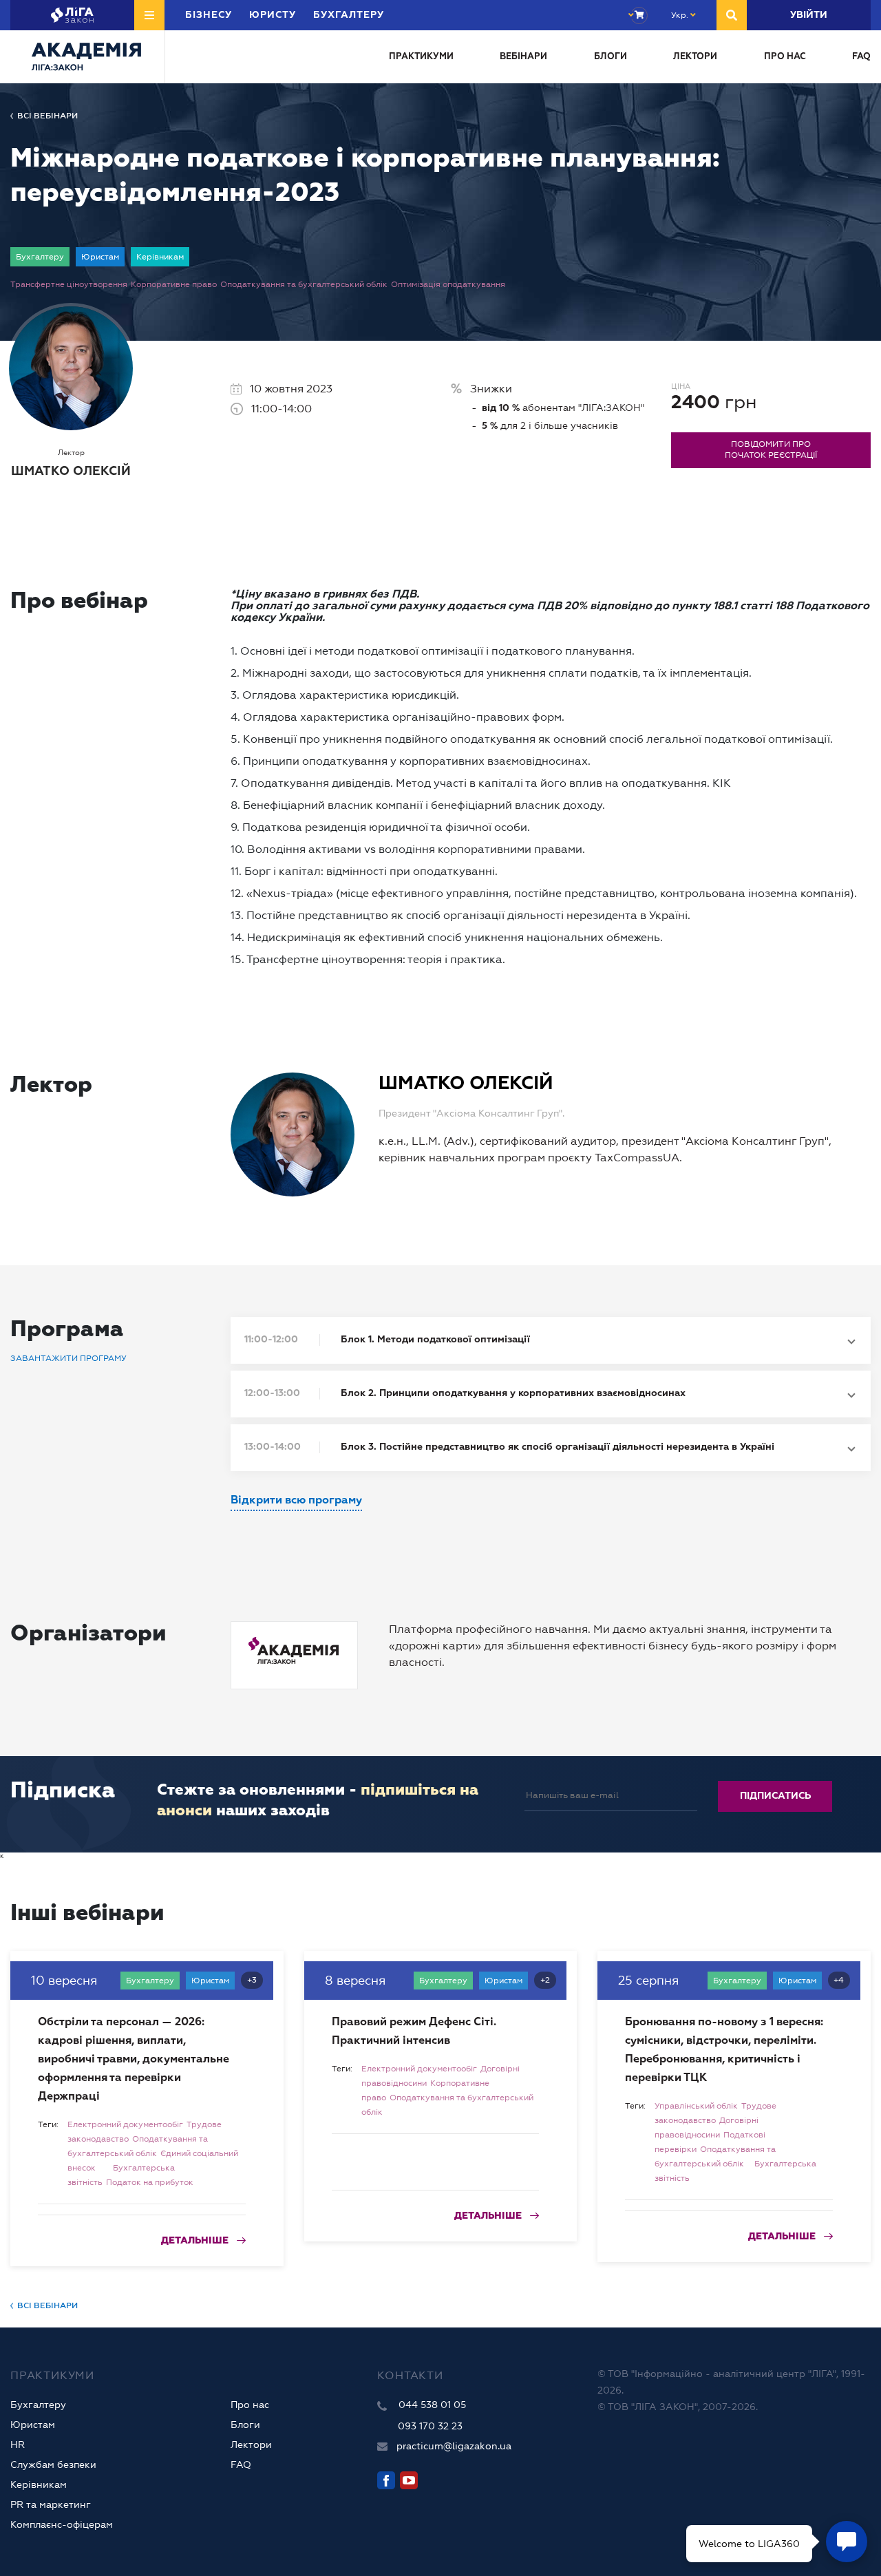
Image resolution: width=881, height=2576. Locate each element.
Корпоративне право (174, 284)
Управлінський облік (696, 2106)
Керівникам (39, 2484)
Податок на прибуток (150, 2182)
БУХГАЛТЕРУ (349, 15)
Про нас (785, 57)
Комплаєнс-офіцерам (62, 2524)
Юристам (33, 2425)
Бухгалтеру (38, 2405)
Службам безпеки (53, 2464)
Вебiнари (523, 57)
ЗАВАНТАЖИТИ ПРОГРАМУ (68, 1358)
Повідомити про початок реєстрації (771, 450)
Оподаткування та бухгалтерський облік (304, 284)
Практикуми (421, 57)
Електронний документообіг (125, 2124)
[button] (551, 1340)
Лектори (695, 57)
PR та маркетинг (51, 2504)
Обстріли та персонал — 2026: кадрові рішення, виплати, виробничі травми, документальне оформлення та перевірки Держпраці (134, 2060)
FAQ (861, 57)
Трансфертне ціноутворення (69, 284)
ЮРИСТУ (273, 15)
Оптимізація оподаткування (448, 284)
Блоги (611, 57)
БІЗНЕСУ (209, 15)
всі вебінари (47, 116)
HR (18, 2445)
